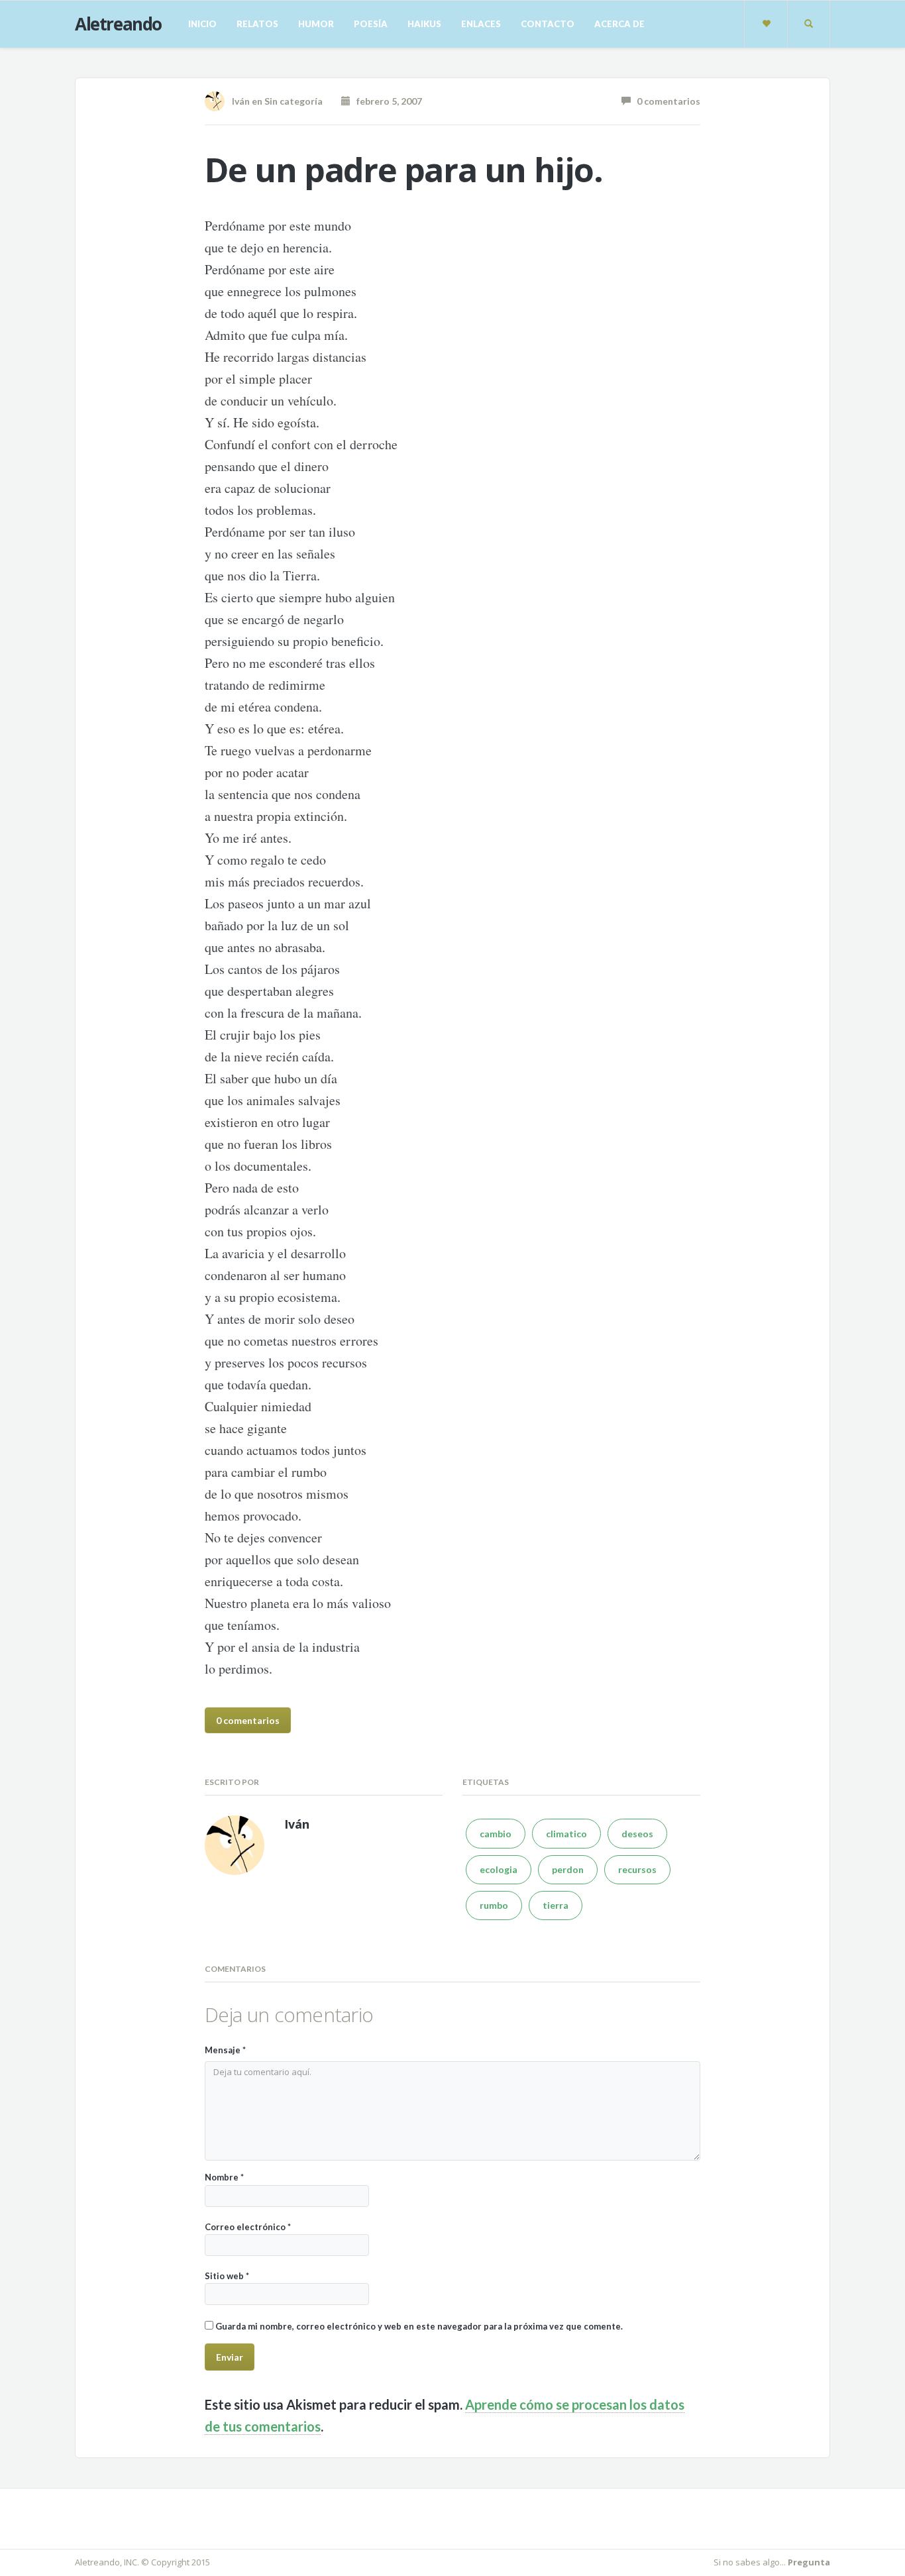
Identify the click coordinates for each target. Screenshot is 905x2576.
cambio (496, 1834)
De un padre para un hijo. (404, 170)
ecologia (499, 1869)
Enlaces (481, 24)
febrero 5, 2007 (386, 101)
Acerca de (619, 24)
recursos (637, 1869)
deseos (637, 1834)
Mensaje (225, 2050)
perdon (568, 1869)
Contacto (548, 24)
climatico (566, 1834)
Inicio (202, 24)
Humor (316, 24)
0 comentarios (665, 101)
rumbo (494, 1905)
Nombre (224, 2177)
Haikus (424, 24)
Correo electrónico (248, 2227)
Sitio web (227, 2276)
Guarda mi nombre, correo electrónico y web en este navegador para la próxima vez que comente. (419, 2326)
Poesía (371, 24)
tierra (556, 1905)
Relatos (257, 24)
